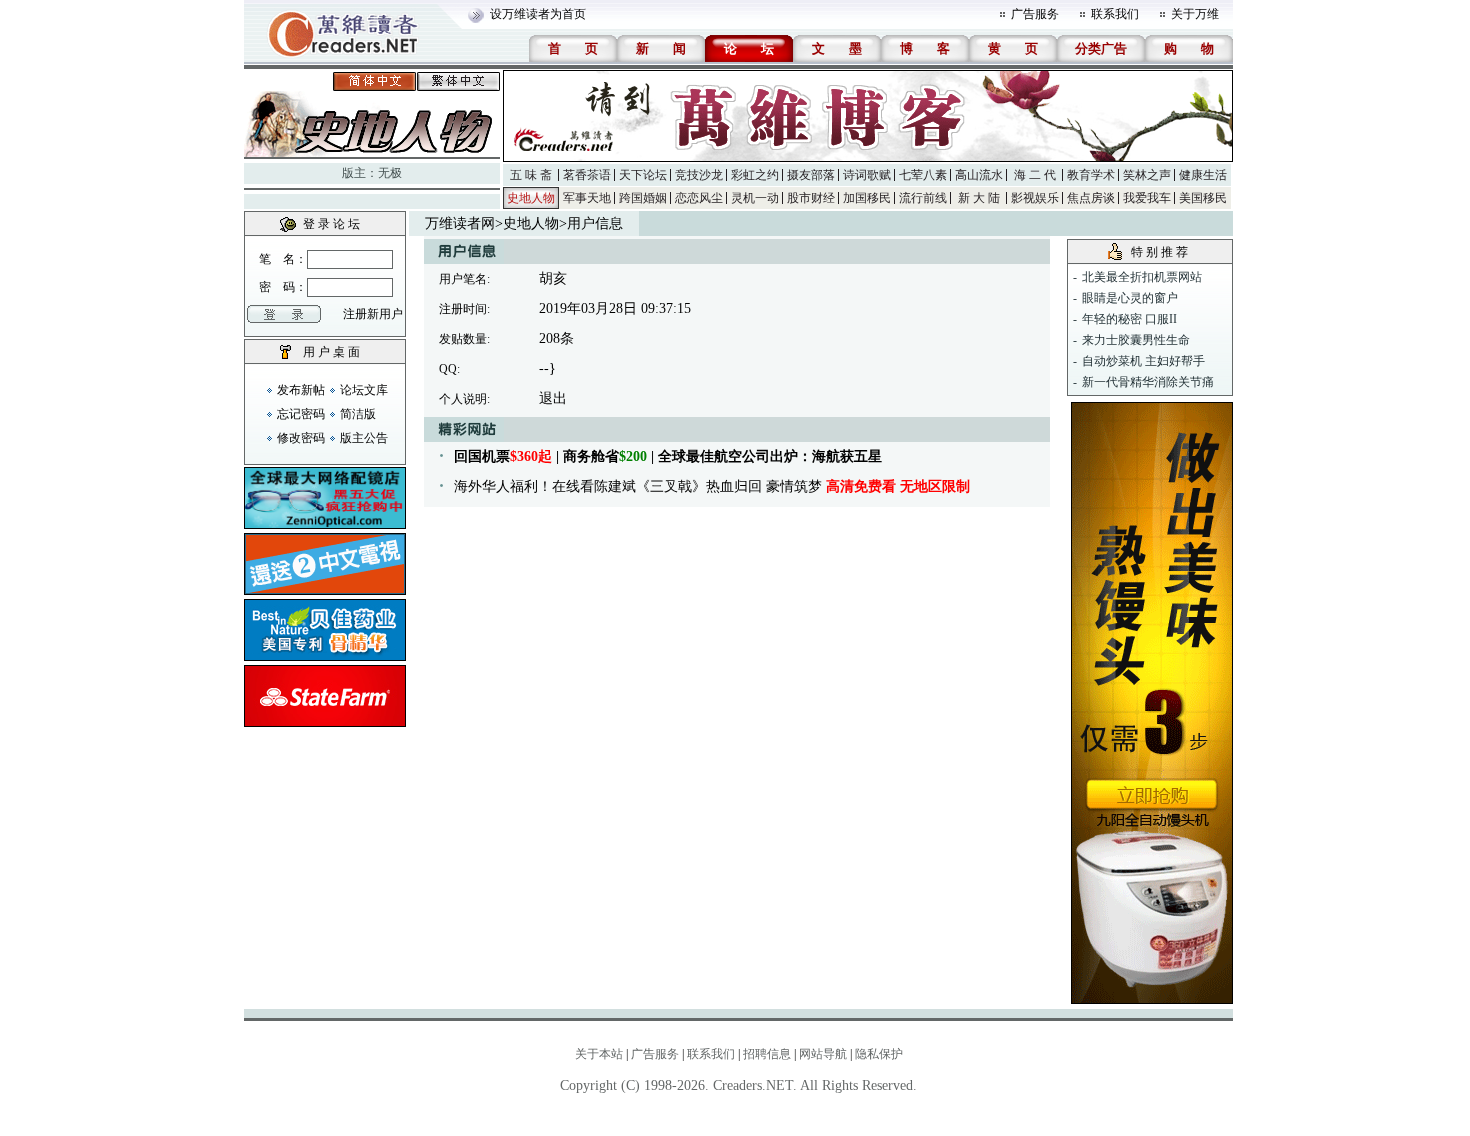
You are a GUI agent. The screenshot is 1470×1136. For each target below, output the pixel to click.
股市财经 (811, 198)
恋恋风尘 (699, 198)
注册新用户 (373, 314)
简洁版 (358, 414)
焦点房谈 (1091, 198)
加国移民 (867, 198)
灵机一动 (755, 198)
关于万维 (1195, 14)
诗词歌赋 (867, 175)
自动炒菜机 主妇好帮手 (1143, 361)
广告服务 (1035, 14)
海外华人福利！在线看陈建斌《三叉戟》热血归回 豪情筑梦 (712, 486)
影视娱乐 (1035, 198)
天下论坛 (643, 175)
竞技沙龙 (699, 175)
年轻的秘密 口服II (1129, 319)
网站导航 (823, 1054)
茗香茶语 (587, 175)
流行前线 (923, 198)
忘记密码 (301, 414)
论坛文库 (364, 390)
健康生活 (1203, 175)
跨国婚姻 (643, 198)
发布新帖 (301, 390)
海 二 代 (1035, 175)
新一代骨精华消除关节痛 (1148, 382)
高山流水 (979, 175)
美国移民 (1203, 198)
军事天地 (587, 198)
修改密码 (301, 438)
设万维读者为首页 (538, 14)
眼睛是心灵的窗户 (1130, 298)
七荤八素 (923, 175)
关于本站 (599, 1054)
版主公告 (364, 438)
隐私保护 (879, 1054)
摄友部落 (811, 175)
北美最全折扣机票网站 (1142, 277)
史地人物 (531, 198)
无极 (390, 173)
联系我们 (1115, 14)
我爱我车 (1147, 198)
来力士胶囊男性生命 (1136, 340)
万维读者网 (460, 223)
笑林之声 (1147, 175)
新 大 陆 (979, 198)
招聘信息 (767, 1054)
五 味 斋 (531, 175)
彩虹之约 (755, 175)
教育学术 (1091, 175)
